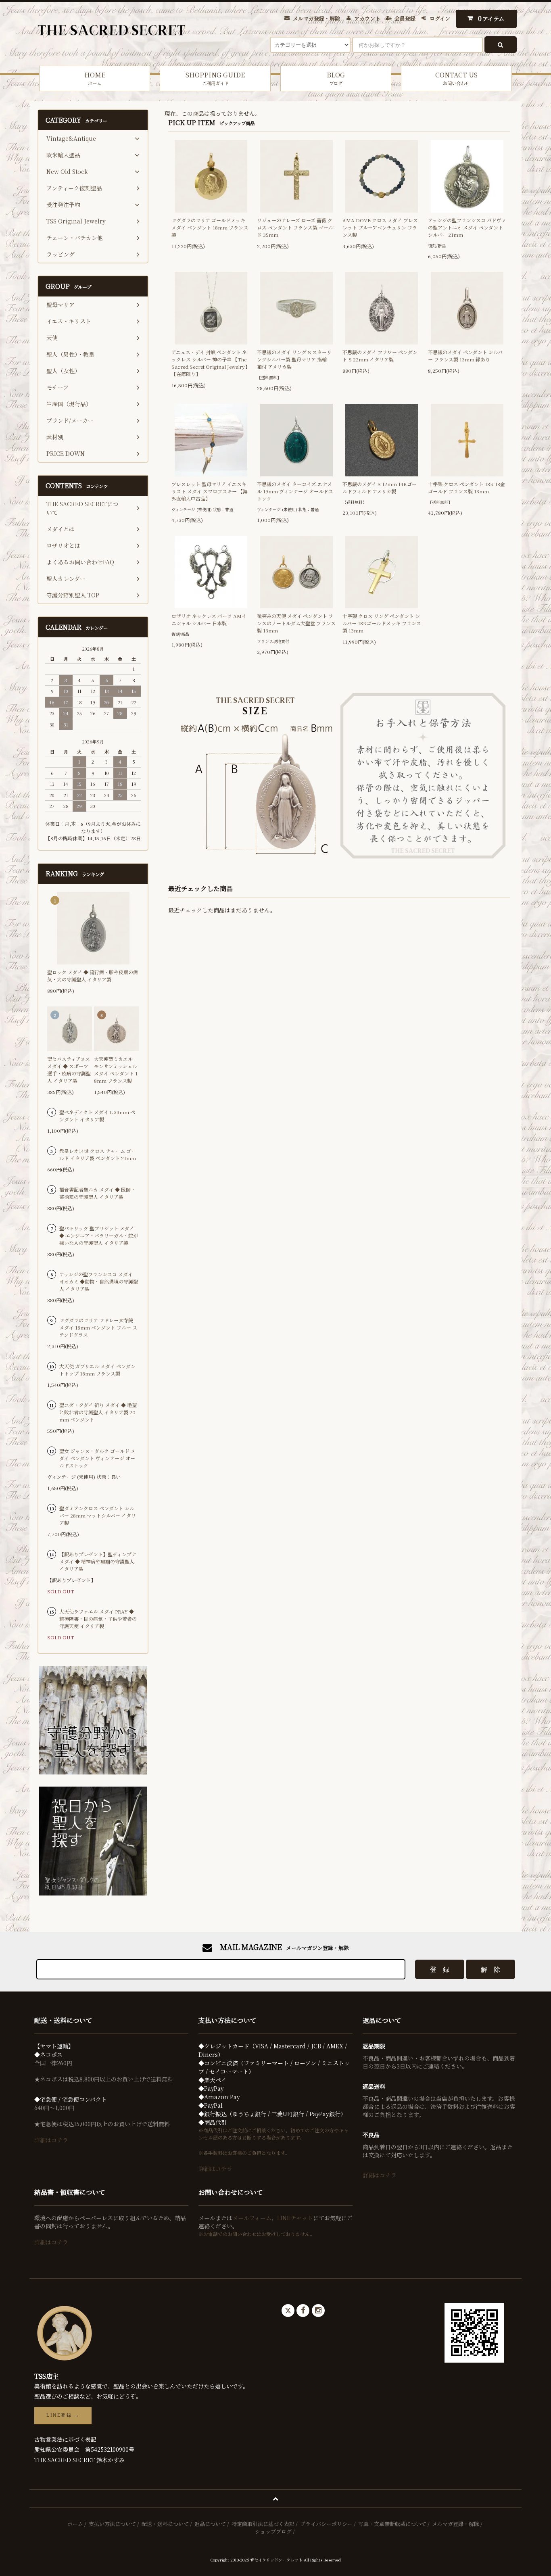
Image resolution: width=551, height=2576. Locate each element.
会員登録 (405, 18)
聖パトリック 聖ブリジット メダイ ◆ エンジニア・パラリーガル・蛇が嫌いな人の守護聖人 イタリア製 (99, 1235)
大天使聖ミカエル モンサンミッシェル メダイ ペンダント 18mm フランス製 (116, 1070)
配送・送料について (165, 2524)
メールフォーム (252, 2218)
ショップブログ (273, 2531)
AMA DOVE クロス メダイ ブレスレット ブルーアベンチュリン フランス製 (380, 227)
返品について (210, 2524)
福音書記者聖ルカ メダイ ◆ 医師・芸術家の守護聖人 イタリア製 (97, 1193)
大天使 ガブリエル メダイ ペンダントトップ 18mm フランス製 (97, 1370)
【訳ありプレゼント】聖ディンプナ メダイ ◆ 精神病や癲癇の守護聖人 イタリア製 (98, 1561)
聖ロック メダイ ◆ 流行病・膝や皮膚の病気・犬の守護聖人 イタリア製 (93, 976)
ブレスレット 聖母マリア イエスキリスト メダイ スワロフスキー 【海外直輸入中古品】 (210, 491)
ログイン (440, 18)
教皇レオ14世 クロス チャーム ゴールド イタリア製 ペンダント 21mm (98, 1154)
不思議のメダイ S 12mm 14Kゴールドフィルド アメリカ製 (380, 487)
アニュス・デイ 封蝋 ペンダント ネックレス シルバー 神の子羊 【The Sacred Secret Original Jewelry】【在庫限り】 (211, 363)
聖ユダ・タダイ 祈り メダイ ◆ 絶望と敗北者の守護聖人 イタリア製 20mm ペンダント (98, 1412)
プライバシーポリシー (326, 2524)
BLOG (336, 78)
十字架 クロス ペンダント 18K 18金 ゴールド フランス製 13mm (466, 487)
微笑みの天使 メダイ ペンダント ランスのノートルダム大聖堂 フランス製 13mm (296, 623)
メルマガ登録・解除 (316, 18)
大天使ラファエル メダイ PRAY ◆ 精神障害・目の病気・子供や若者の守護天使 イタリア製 (98, 1619)
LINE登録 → (63, 2415)
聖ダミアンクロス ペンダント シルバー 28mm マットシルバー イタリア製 (98, 1515)
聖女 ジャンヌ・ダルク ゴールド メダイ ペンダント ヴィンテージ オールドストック (97, 1458)
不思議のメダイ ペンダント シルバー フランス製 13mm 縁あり (465, 356)
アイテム (491, 18)
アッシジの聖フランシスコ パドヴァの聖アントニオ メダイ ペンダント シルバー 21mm (467, 227)
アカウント (367, 18)
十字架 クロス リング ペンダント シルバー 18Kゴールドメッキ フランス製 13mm (382, 623)
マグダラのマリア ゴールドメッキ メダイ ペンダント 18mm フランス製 (210, 227)
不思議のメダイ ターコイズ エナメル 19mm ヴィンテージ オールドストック (295, 491)
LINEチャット (295, 2218)
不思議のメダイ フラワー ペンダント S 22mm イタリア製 (380, 356)
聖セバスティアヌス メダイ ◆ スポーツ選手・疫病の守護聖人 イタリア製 (69, 1070)
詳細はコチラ (51, 2140)
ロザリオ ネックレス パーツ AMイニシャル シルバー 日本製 (209, 619)
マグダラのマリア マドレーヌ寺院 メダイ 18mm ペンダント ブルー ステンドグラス (98, 1327)
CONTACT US (456, 78)
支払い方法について (112, 2524)
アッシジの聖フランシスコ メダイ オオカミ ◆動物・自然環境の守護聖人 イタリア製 (99, 1281)
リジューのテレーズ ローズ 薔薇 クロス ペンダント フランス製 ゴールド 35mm (295, 227)
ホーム (75, 2524)
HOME (95, 78)
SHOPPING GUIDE (215, 78)
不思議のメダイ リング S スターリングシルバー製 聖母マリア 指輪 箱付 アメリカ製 (294, 359)
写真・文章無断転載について (392, 2524)
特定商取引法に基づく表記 (263, 2524)
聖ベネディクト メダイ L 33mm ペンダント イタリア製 (97, 1116)
